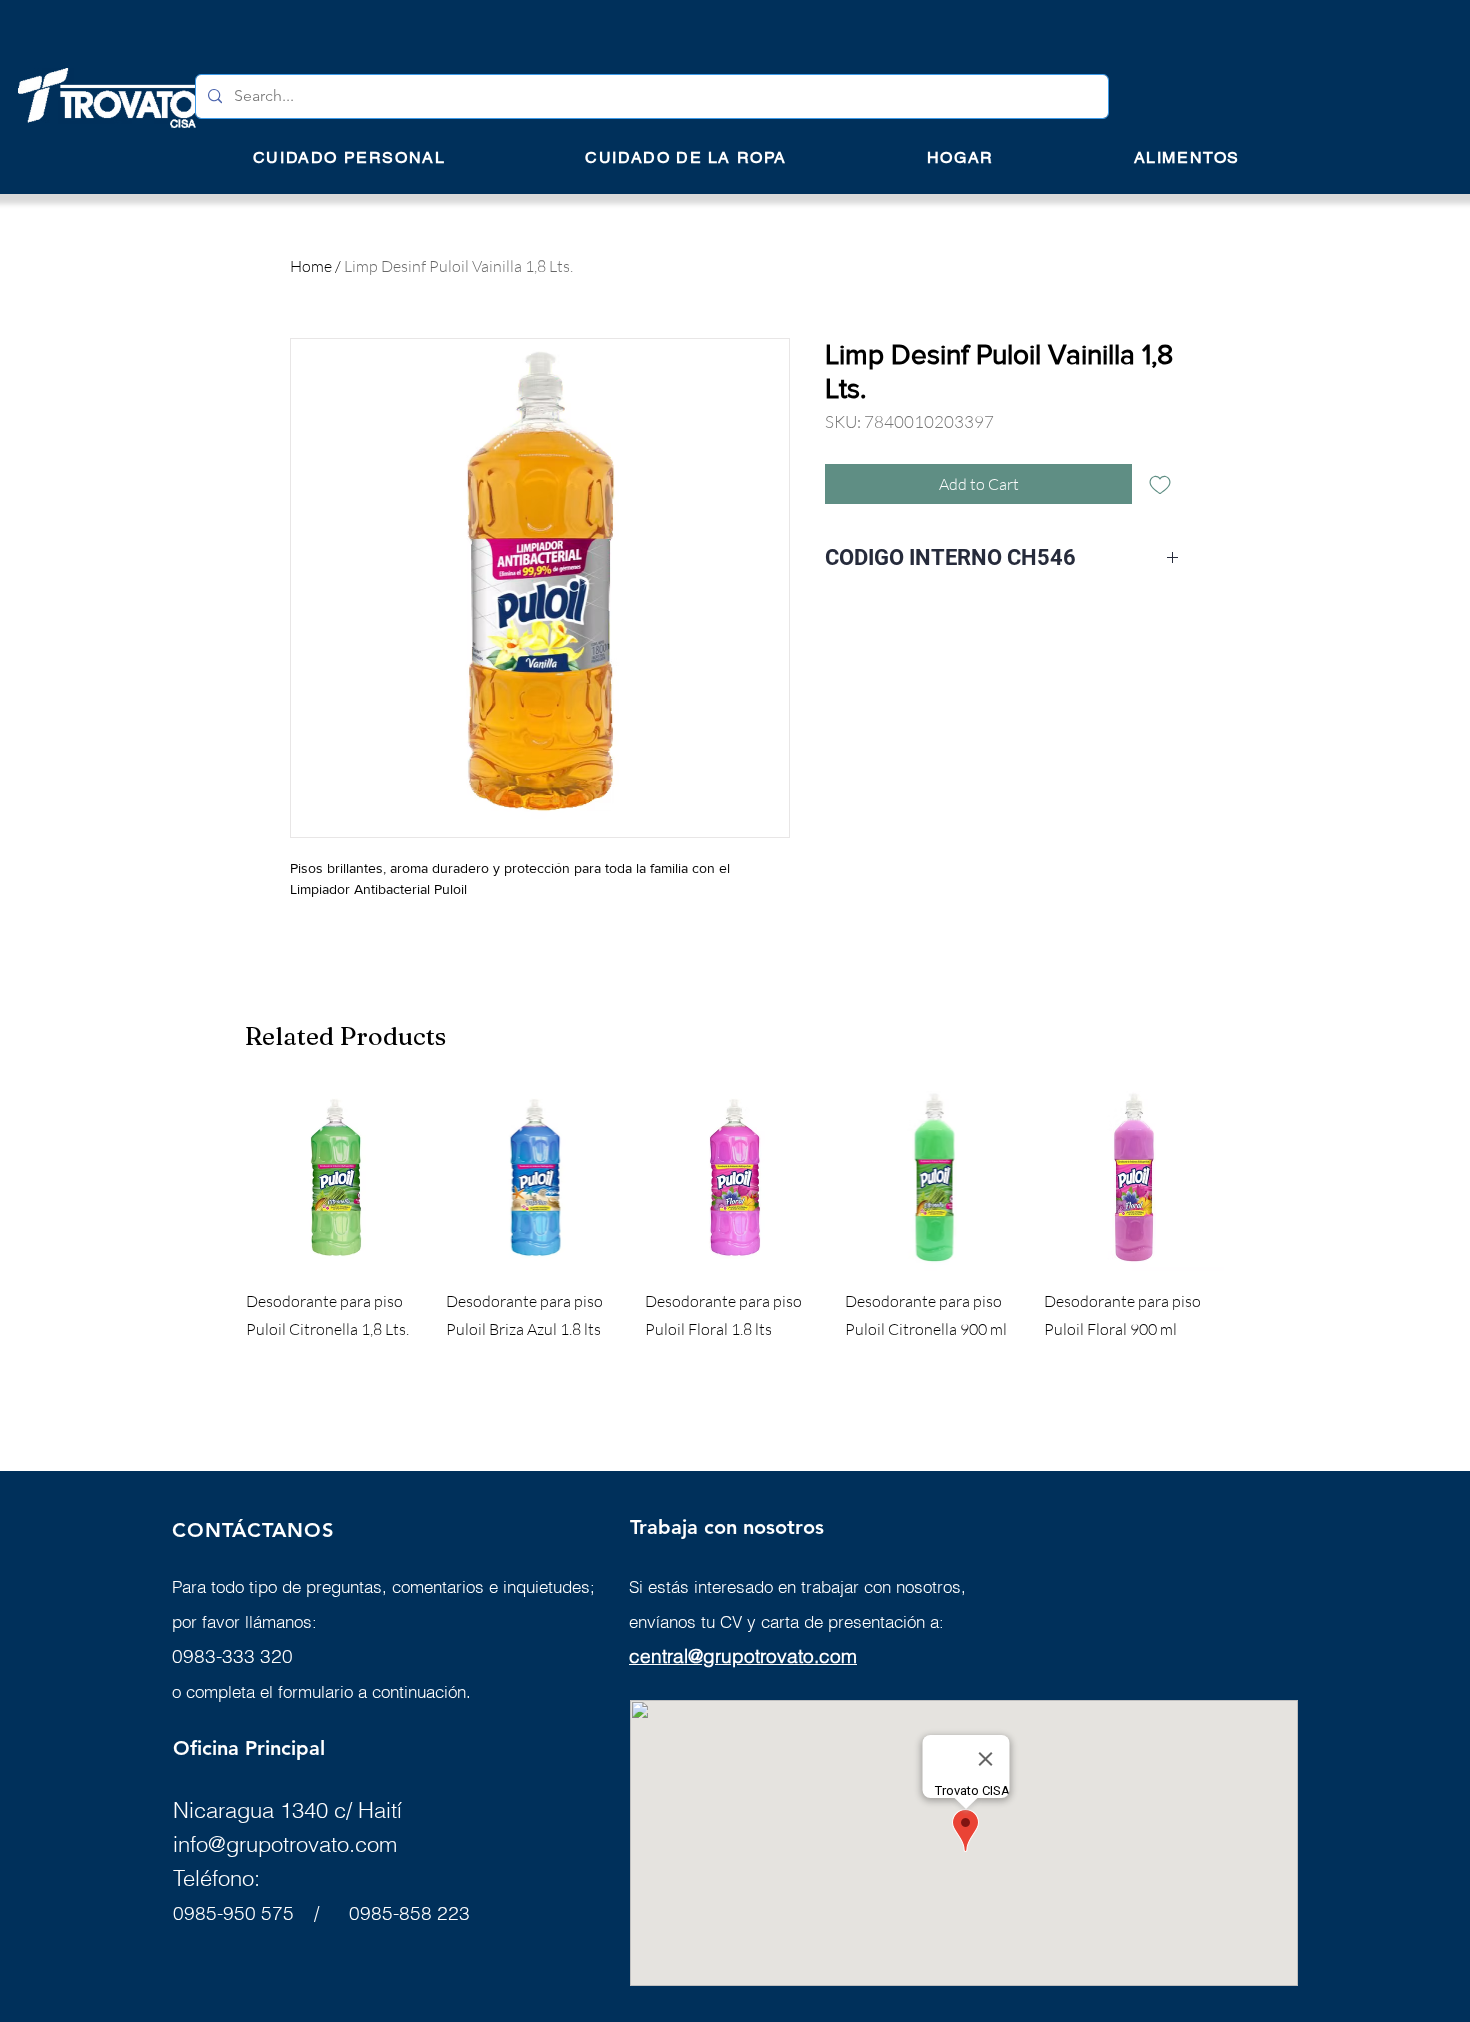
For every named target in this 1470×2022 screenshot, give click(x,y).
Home (311, 266)
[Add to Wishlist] (1160, 484)
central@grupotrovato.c (729, 1656)
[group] (735, 1246)
